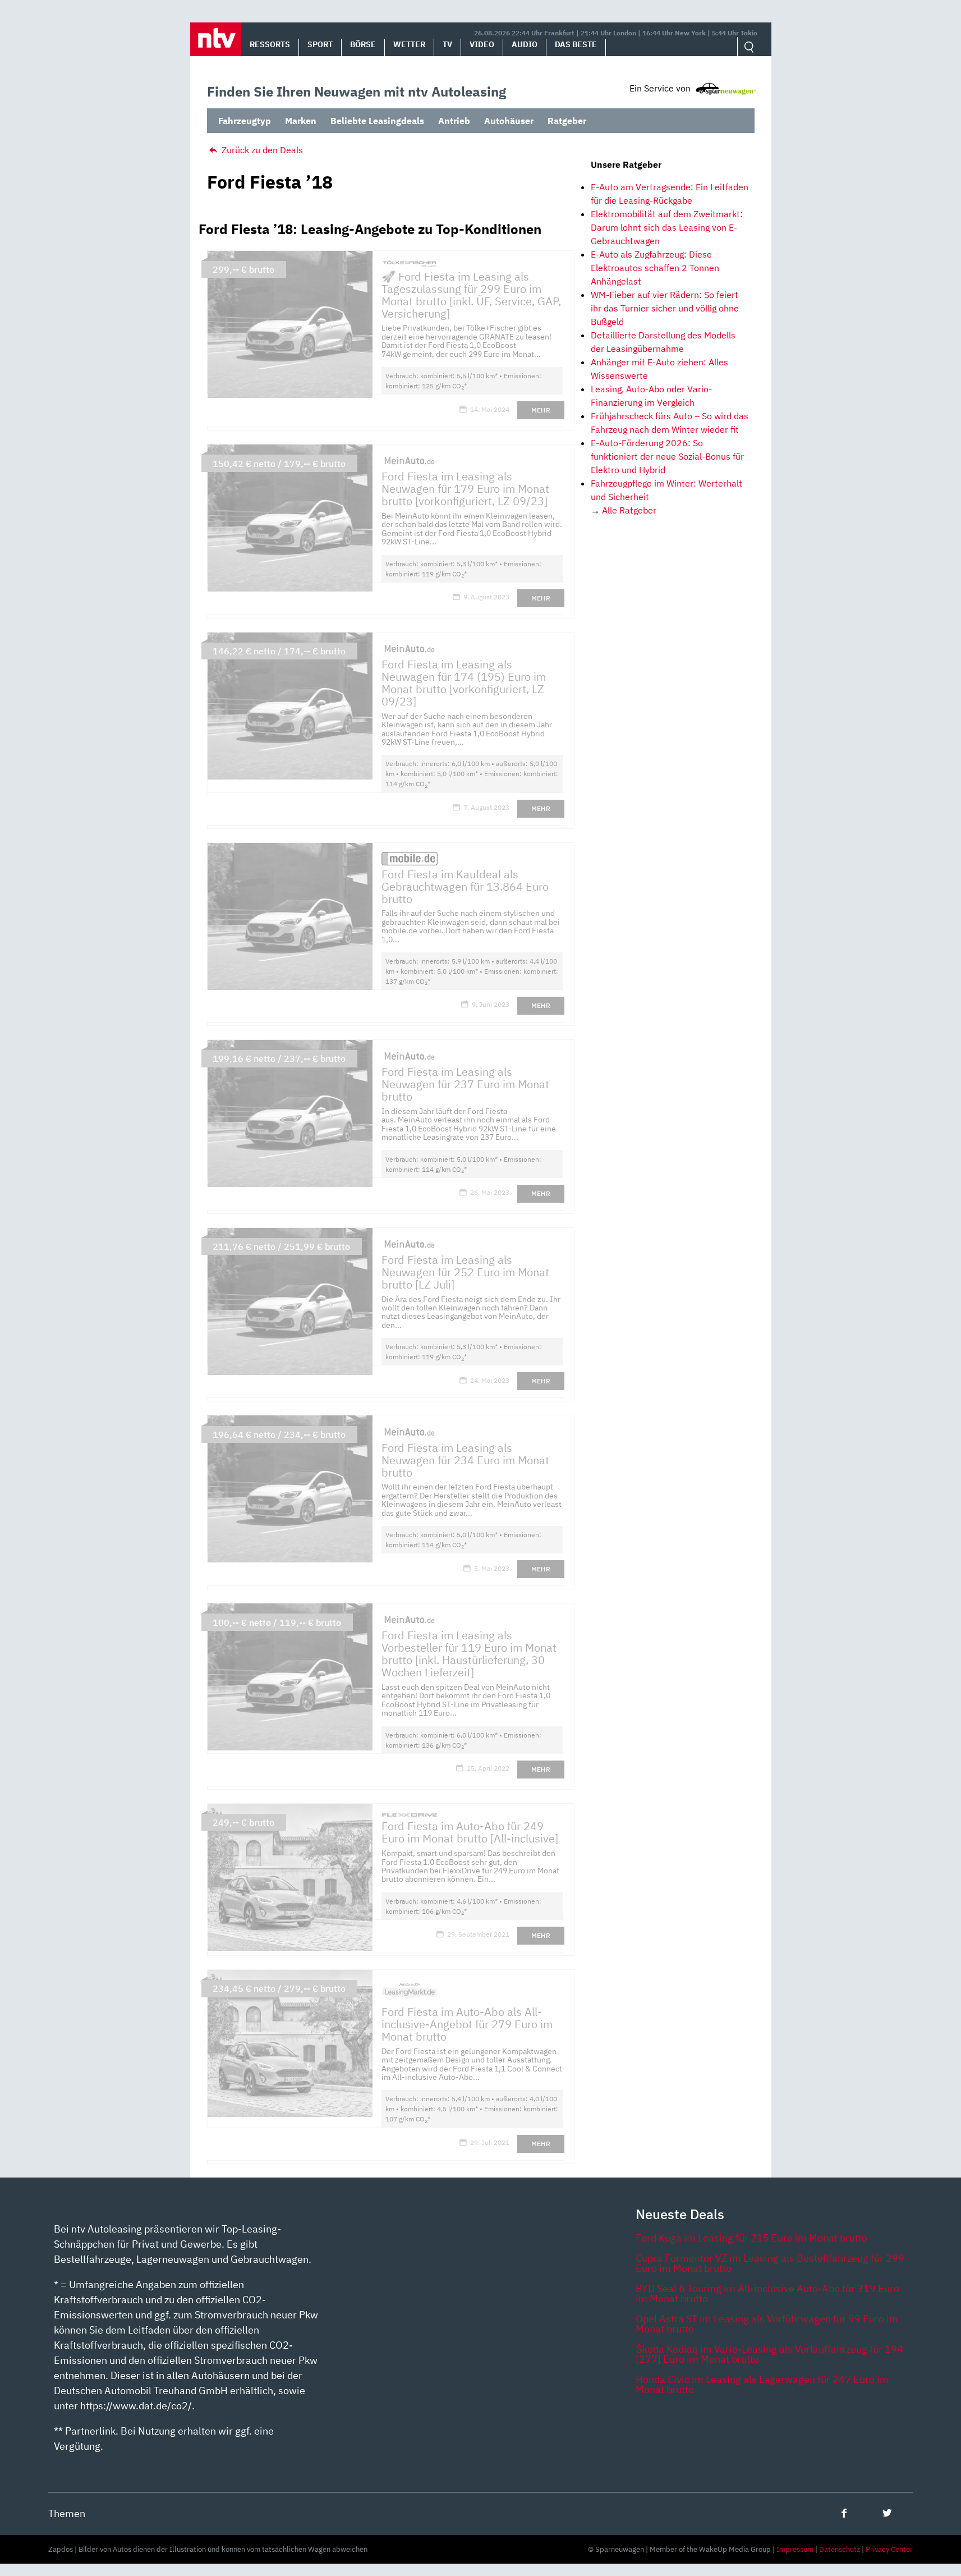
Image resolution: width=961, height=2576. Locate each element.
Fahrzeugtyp (245, 121)
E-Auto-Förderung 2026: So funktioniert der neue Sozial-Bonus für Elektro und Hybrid (667, 456)
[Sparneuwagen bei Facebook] (844, 2513)
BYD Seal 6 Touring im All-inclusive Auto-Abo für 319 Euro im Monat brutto (767, 2293)
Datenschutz (840, 2549)
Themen (67, 2513)
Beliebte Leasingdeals (377, 121)
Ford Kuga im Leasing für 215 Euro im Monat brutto (751, 2238)
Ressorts (270, 44)
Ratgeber (567, 121)
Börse (363, 44)
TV (447, 44)
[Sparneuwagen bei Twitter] (887, 2513)
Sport (320, 44)
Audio (525, 44)
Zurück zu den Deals (261, 150)
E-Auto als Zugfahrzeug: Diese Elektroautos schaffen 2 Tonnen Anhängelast (655, 268)
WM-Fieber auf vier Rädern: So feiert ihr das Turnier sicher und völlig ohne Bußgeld (665, 308)
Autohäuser (509, 121)
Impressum (795, 2549)
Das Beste (576, 44)
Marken (301, 121)
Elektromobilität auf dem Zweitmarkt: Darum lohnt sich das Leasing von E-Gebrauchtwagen (667, 227)
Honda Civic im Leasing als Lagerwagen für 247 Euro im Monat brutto (762, 2384)
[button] (216, 39)
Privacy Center (889, 2549)
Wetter (409, 44)
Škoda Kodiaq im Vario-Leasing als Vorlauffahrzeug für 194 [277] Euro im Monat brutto (769, 2354)
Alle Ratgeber (629, 510)
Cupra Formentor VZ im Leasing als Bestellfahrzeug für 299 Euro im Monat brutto (770, 2263)
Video (482, 44)
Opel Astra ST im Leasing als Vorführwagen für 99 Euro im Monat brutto (767, 2324)
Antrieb (454, 121)
